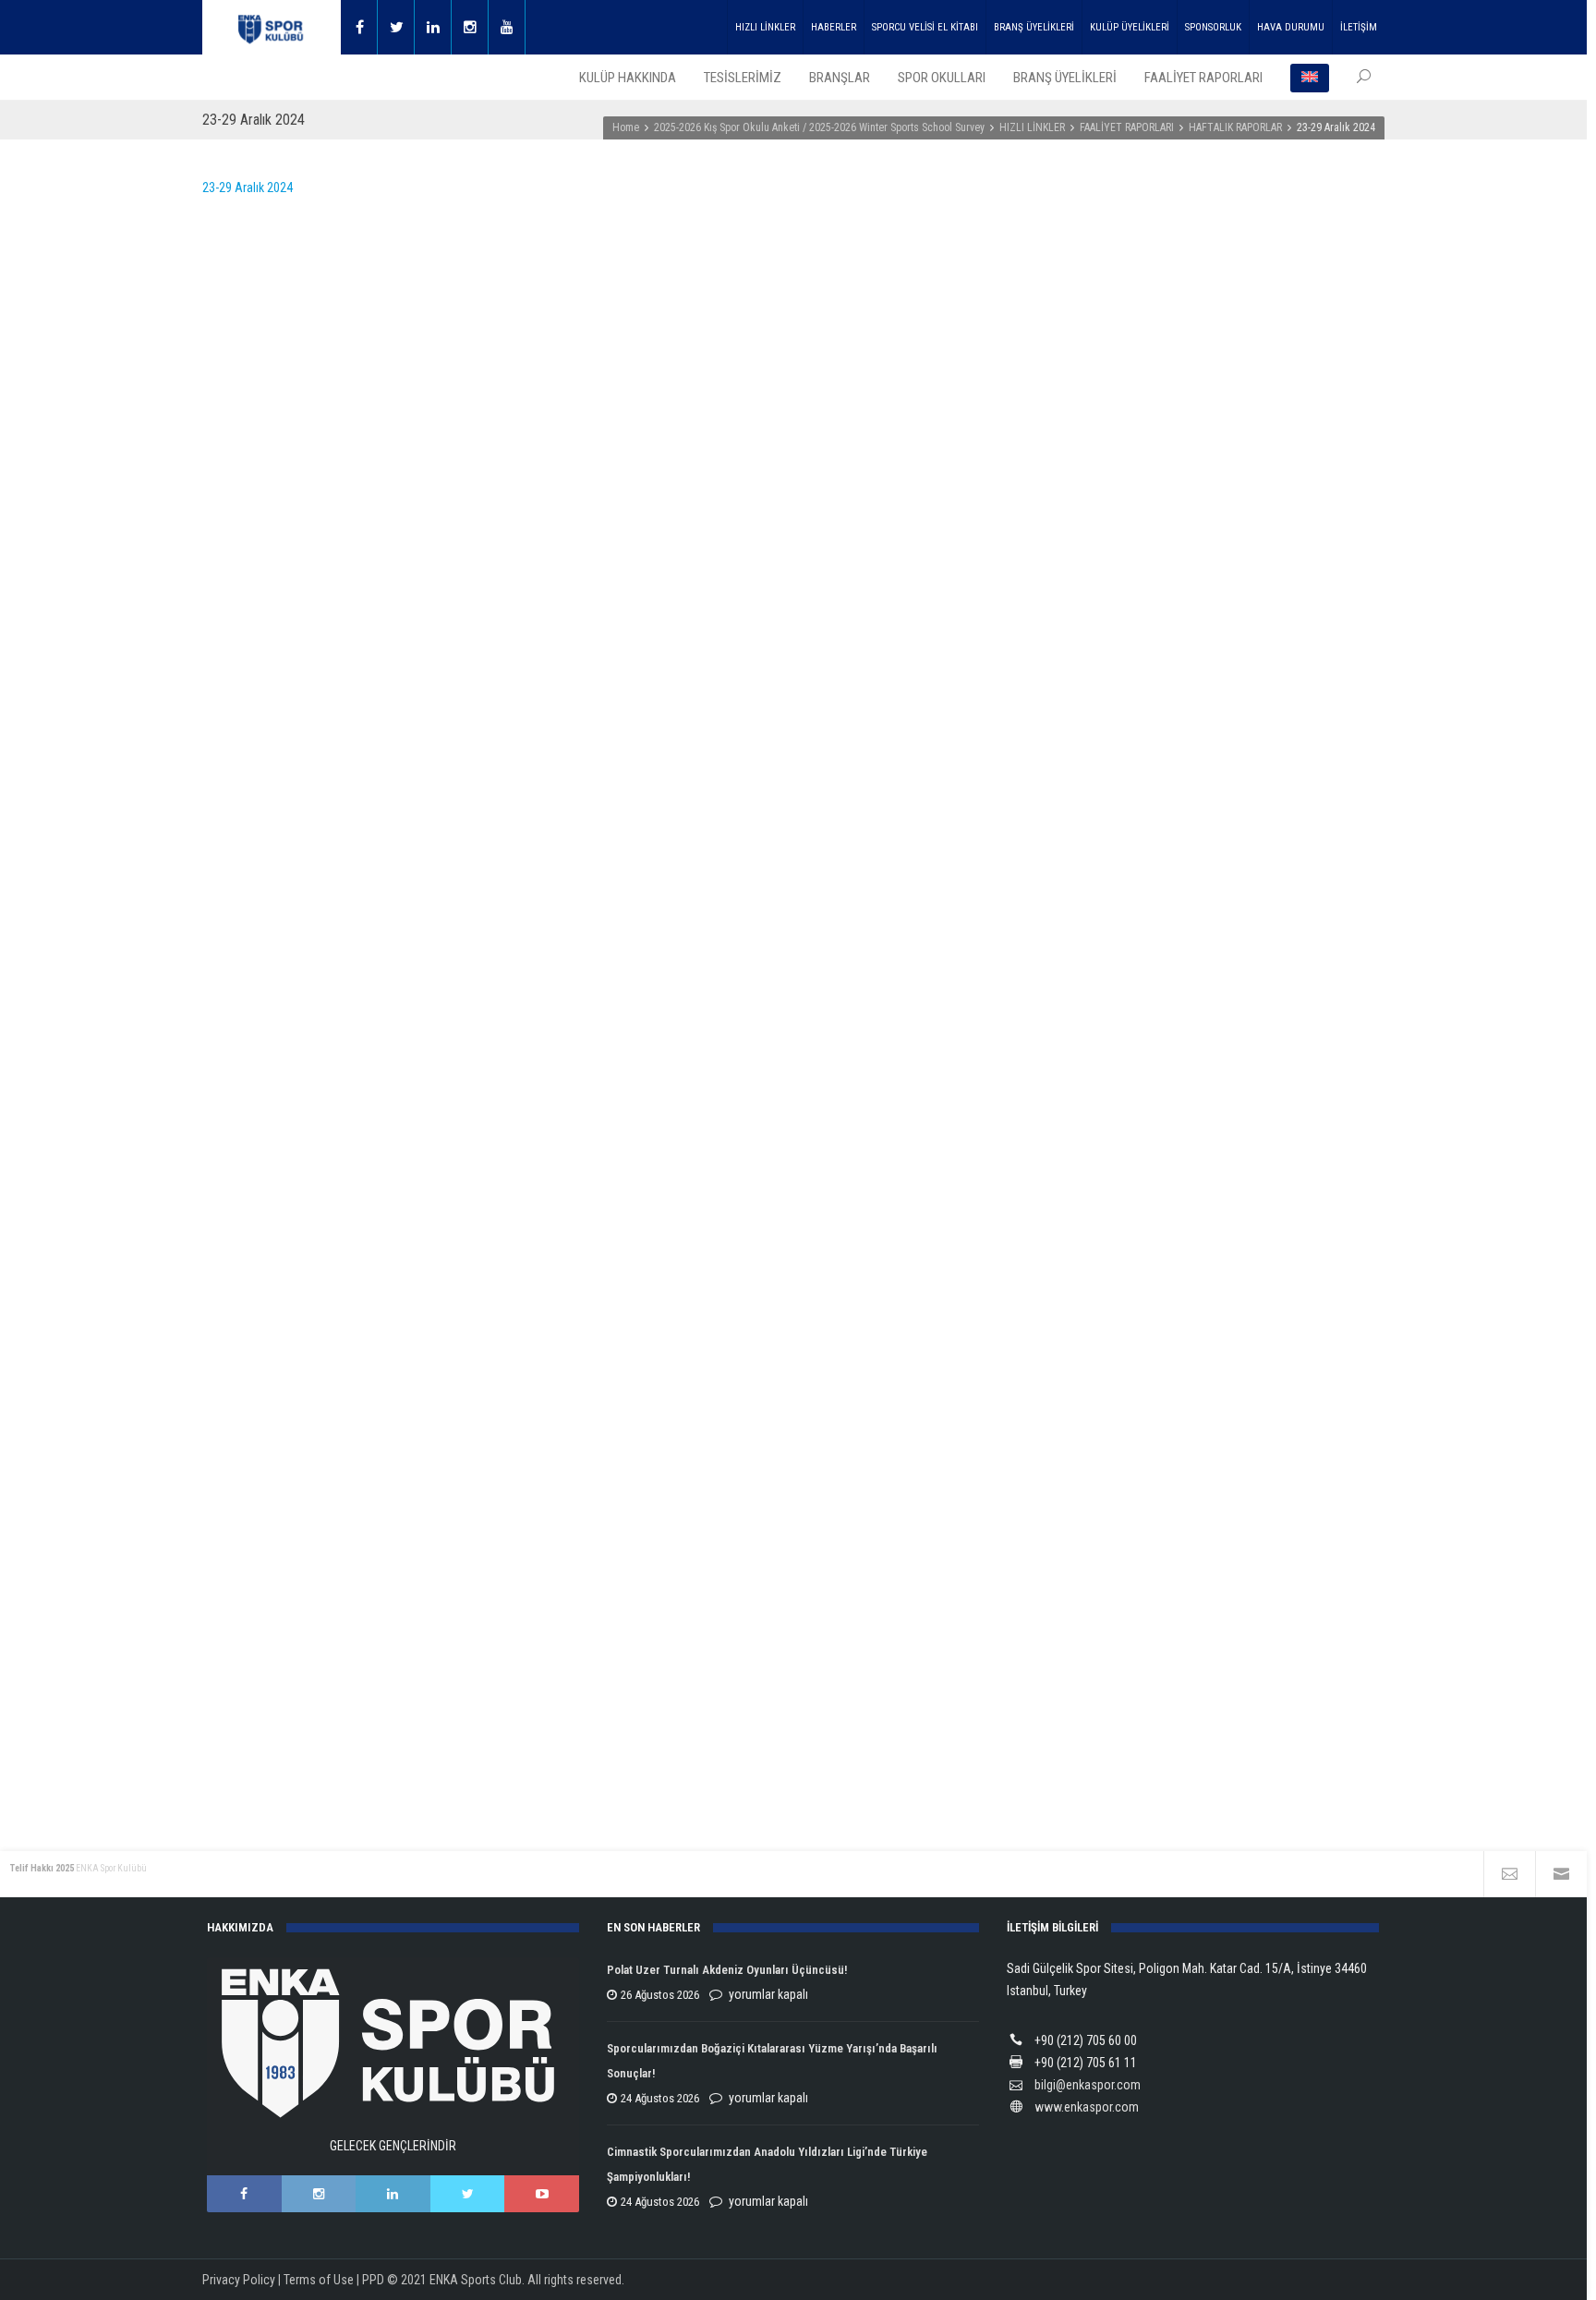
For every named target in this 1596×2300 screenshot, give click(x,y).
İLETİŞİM (1359, 27)
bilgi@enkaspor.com (1088, 2085)
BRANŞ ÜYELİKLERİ (1034, 27)
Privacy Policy (239, 2280)
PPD (373, 2280)
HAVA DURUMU (1291, 27)
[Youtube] (507, 27)
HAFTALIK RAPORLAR (1235, 127)
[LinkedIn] (393, 2194)
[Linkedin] (433, 27)
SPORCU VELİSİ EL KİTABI (925, 27)
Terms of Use (319, 2280)
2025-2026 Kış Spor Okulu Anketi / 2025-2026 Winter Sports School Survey (819, 127)
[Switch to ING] (1310, 78)
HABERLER (834, 27)
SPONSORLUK (1213, 27)
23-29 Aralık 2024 (248, 188)
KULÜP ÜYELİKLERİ (1130, 27)
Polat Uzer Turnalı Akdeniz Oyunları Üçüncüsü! (727, 1970)
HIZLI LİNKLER (765, 27)
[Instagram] (470, 27)
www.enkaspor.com (1087, 2107)
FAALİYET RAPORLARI (1127, 127)
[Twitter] (396, 27)
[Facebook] (359, 27)
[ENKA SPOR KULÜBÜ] (272, 27)
